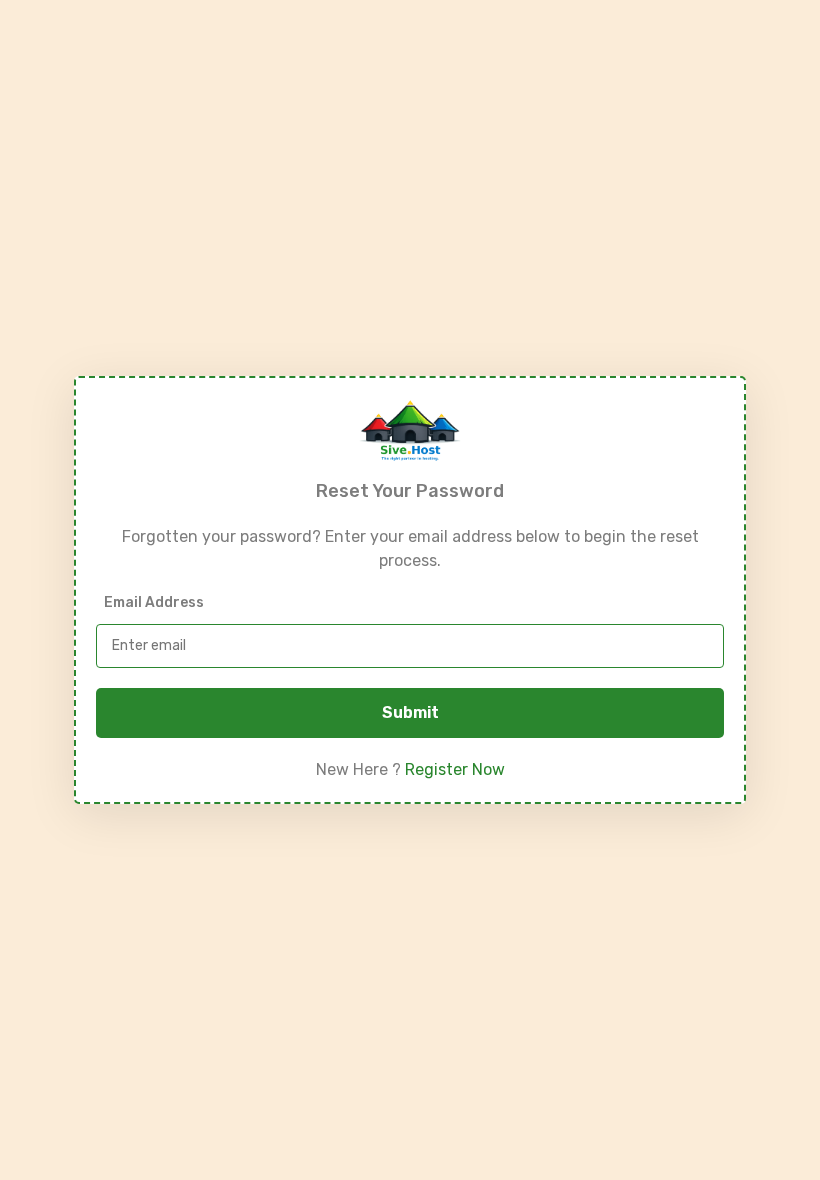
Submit (410, 712)
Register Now (455, 769)
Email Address (154, 602)
